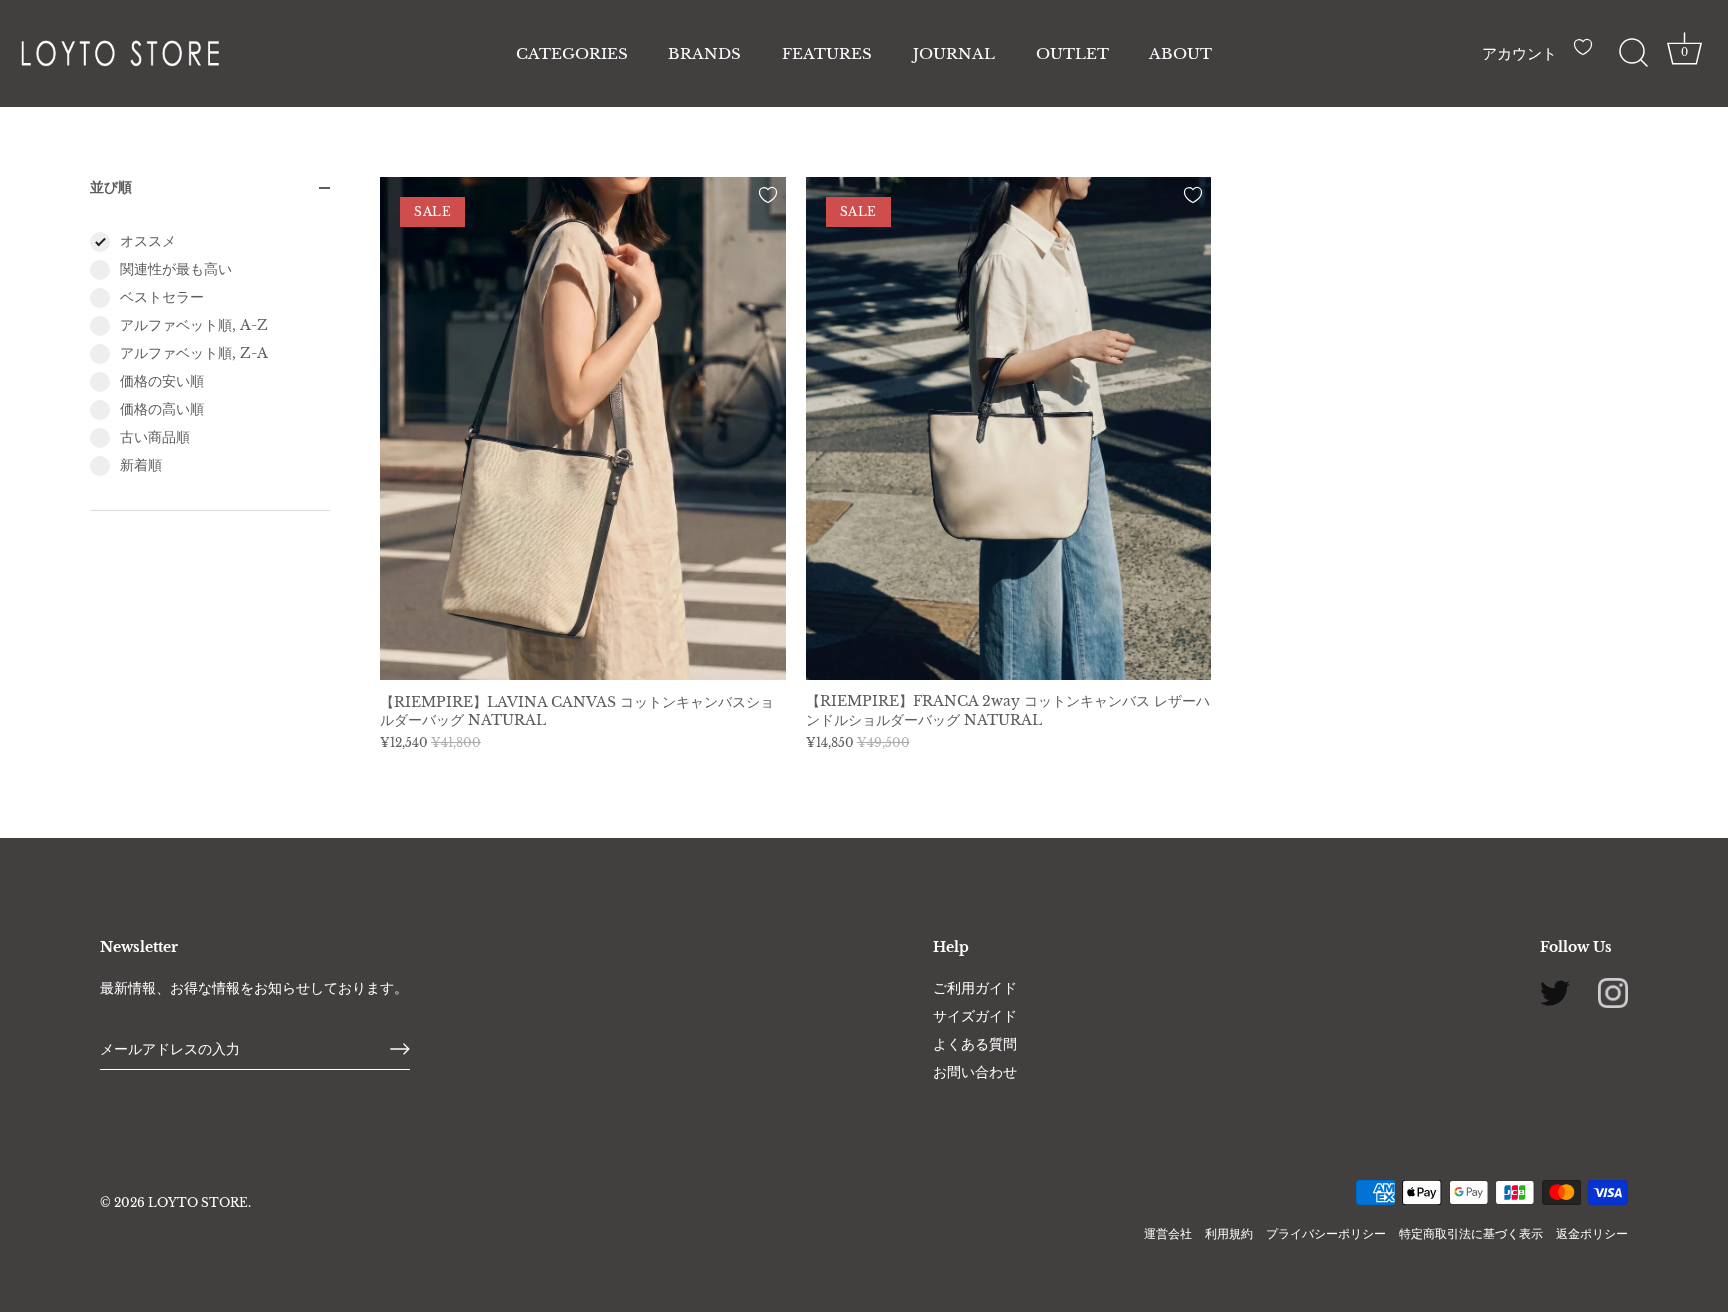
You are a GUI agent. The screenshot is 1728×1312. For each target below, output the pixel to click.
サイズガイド (975, 1016)
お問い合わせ (975, 1072)
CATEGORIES (572, 53)
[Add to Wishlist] (768, 195)
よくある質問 (975, 1044)
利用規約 (1229, 1233)
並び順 (111, 187)
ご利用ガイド (975, 988)
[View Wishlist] (1588, 55)
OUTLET (1072, 53)
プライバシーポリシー (1326, 1233)
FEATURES (827, 53)
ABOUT (1180, 53)
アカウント (1519, 53)
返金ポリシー (1592, 1233)
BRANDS (704, 53)
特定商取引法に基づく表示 (1471, 1233)
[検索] (1633, 53)
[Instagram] (1613, 991)
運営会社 (1168, 1233)
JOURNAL (954, 53)
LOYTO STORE (198, 1202)
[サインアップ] (400, 1049)
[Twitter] (1555, 991)
